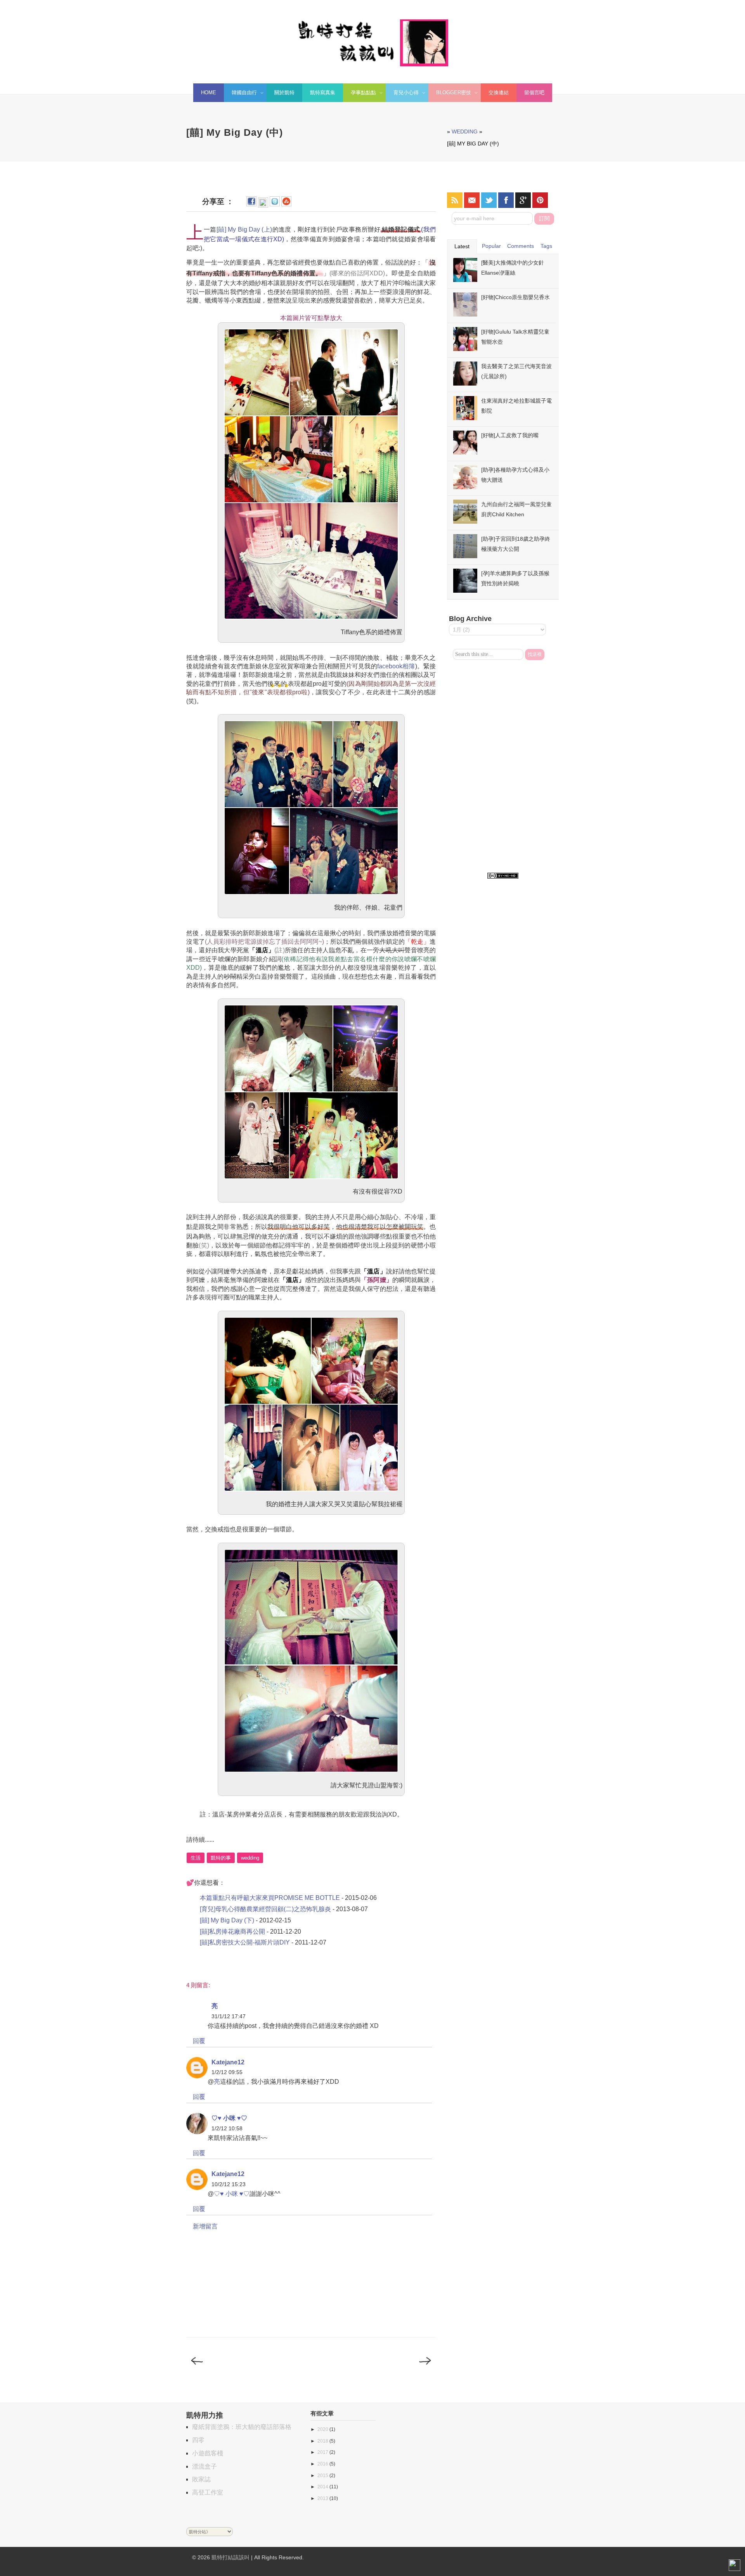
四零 (198, 2440)
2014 (323, 2487)
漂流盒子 (204, 2466)
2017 (323, 2452)
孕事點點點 (360, 94)
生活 (196, 1858)
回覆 (199, 2041)
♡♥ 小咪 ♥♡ (229, 2118)
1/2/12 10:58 (227, 2128)
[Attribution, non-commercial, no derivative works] (503, 876)
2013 (323, 2498)
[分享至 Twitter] (275, 204)
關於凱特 (284, 93)
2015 (323, 2476)
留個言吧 (534, 93)
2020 (323, 2429)
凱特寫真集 (323, 93)
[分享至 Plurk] (263, 204)
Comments (521, 246)
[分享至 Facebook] (251, 204)
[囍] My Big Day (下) (227, 1920)
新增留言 (205, 2226)
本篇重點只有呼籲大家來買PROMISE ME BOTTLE (270, 1898)
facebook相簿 (396, 666)
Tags (546, 246)
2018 (323, 2441)
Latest (462, 246)
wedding (465, 131)
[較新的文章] (198, 2369)
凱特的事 (221, 1858)
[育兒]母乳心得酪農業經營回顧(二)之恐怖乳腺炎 (265, 1909)
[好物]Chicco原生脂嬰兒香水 (515, 297)
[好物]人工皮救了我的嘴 (510, 435)
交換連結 (499, 93)
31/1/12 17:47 (229, 2016)
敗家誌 (201, 2479)
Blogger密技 (450, 94)
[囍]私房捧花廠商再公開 (232, 1932)
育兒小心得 (402, 94)
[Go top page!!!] (735, 2567)
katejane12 (228, 2062)
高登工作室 (208, 2492)
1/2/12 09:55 (227, 2072)
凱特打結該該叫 (230, 2557)
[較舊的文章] (424, 2369)
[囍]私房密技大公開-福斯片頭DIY (245, 1942)
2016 (323, 2464)
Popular (491, 246)
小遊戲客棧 (208, 2453)
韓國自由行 (240, 94)
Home (209, 93)
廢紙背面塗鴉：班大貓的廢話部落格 (242, 2427)
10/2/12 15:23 (229, 2184)
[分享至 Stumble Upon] (286, 204)
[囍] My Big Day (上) (244, 229)
